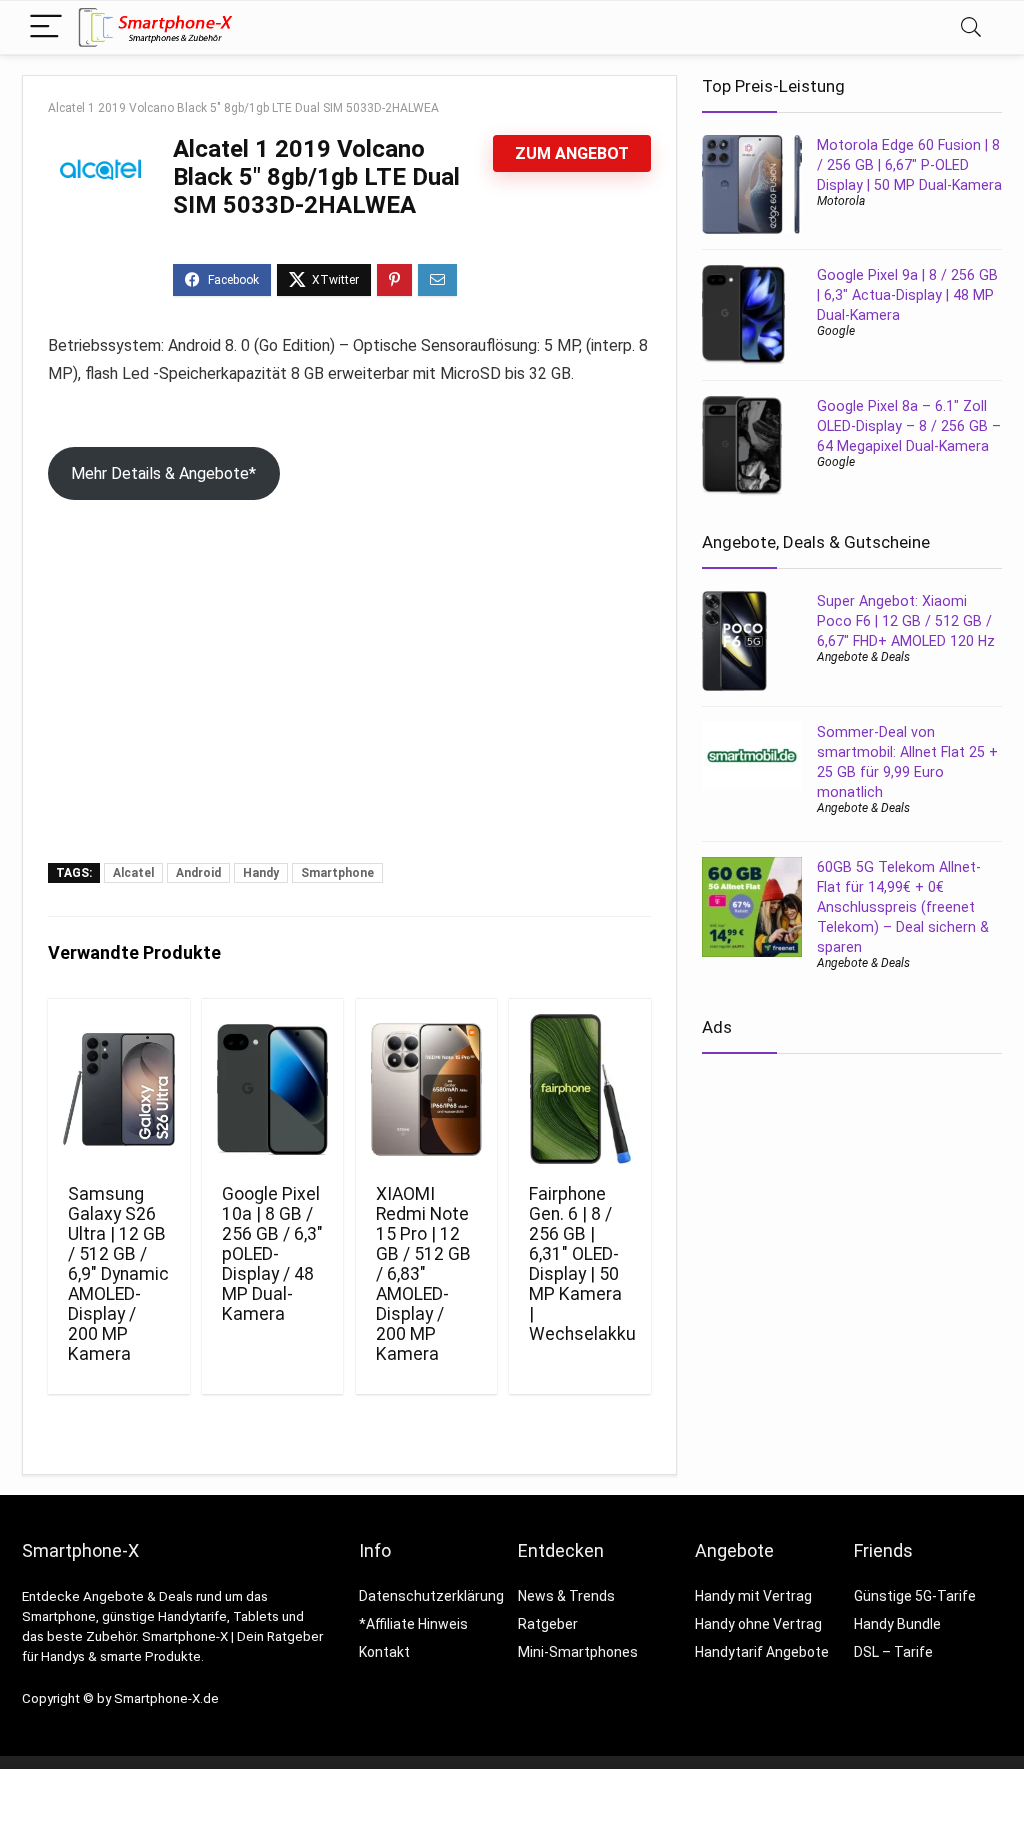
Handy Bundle (897, 1624)
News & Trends (566, 1596)
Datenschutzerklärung (431, 1596)
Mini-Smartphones (578, 1652)
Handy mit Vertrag (753, 1596)
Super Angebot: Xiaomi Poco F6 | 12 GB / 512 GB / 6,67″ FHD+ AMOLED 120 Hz (906, 621)
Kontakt (384, 1652)
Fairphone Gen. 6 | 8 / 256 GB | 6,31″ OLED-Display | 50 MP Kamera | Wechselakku (582, 1264)
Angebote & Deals (863, 657)
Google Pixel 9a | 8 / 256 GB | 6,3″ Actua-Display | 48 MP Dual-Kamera (907, 295)
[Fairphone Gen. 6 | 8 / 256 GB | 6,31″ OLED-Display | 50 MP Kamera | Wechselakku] (579, 1089)
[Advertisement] (349, 713)
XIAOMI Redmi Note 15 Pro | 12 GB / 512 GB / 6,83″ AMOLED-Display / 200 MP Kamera (423, 1274)
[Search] (971, 27)
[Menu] (46, 27)
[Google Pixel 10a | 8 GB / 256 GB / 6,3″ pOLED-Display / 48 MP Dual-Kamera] (272, 1089)
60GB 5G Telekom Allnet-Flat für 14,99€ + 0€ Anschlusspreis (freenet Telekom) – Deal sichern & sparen (903, 907)
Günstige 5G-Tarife (915, 1596)
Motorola (841, 201)
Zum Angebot (572, 153)
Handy (261, 873)
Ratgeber (548, 1624)
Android (198, 873)
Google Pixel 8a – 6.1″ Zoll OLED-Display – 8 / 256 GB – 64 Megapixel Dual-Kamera (909, 426)
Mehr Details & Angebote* (163, 473)
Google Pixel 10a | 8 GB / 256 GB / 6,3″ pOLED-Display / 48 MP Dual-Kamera (272, 1254)
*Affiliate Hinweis (413, 1624)
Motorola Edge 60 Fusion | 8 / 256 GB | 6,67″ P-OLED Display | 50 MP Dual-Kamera (909, 165)
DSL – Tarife (893, 1652)
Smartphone (337, 873)
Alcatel (133, 873)
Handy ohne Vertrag (758, 1624)
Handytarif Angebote (762, 1652)
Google (836, 331)
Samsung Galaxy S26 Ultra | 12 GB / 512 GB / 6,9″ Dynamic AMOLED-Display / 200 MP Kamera (118, 1274)
